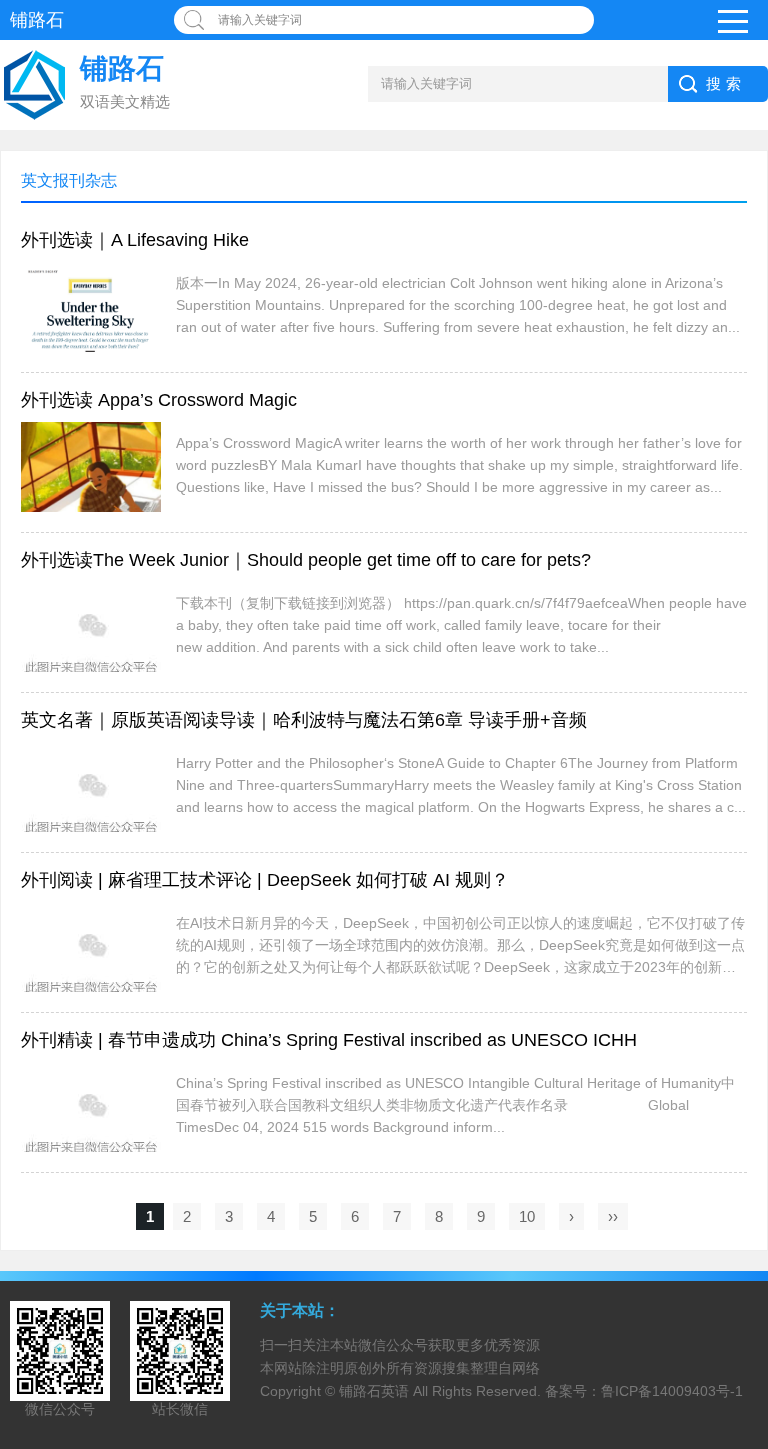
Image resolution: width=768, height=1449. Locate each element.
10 (527, 1216)
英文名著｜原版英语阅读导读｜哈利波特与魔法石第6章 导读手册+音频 (304, 720)
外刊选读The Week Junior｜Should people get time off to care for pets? (306, 560)
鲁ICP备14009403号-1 (672, 1391)
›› (613, 1216)
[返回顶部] (747, 1283)
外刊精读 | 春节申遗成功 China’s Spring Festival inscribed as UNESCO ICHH (329, 1040)
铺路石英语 (374, 1391)
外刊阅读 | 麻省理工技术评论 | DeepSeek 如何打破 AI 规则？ (265, 880)
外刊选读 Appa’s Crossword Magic (159, 400)
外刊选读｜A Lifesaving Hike (135, 240)
